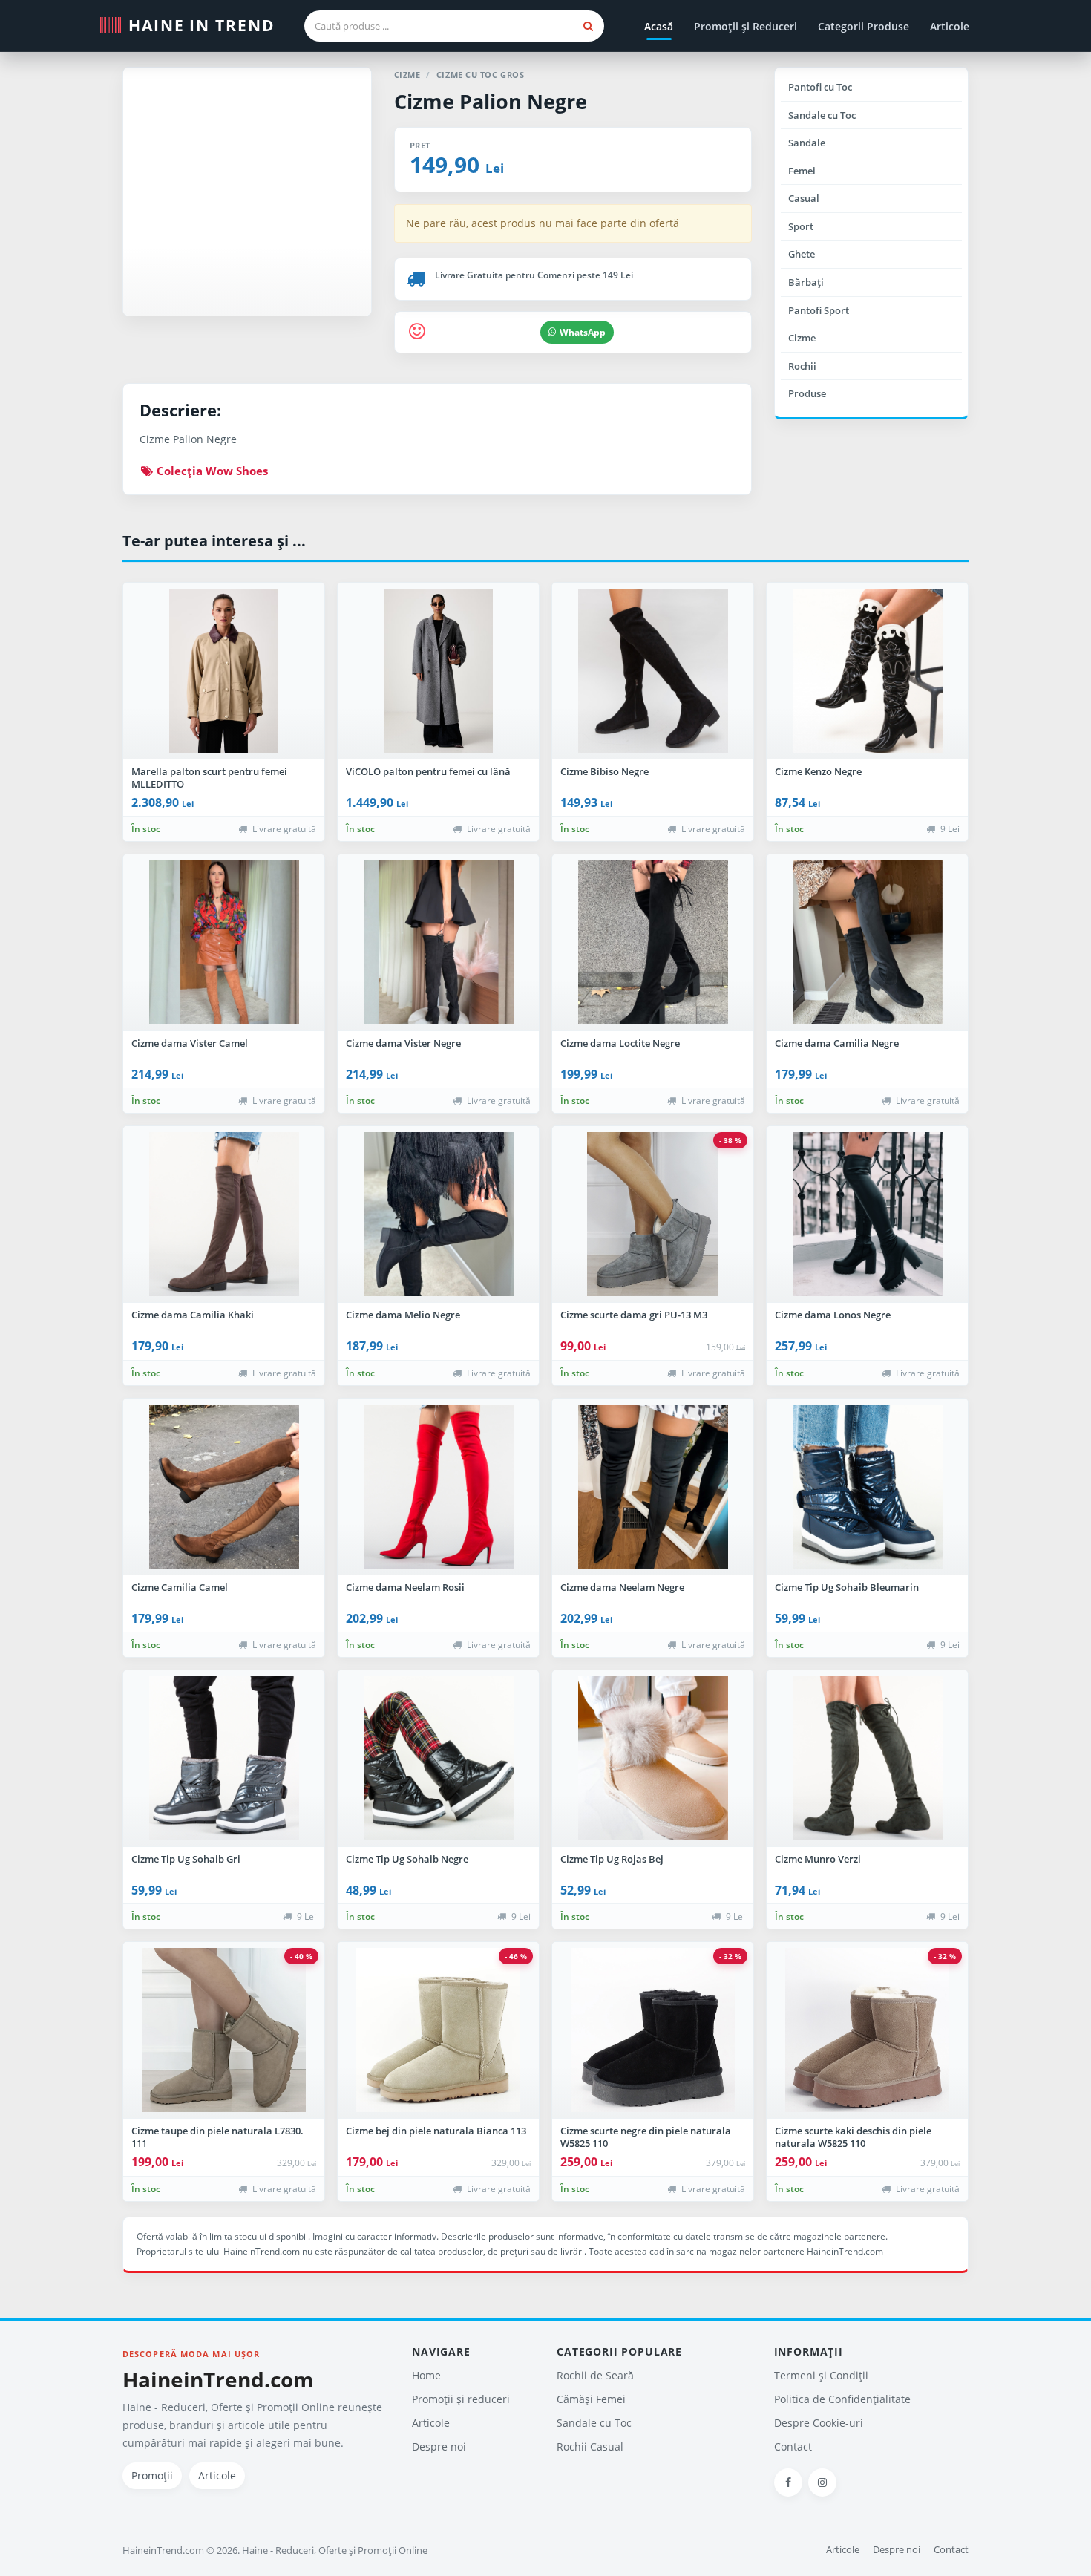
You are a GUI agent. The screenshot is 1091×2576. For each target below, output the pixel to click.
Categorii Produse (864, 26)
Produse (807, 393)
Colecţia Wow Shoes (211, 471)
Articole (950, 26)
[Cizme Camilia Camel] (224, 1487)
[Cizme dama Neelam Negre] (653, 1487)
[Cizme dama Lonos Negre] (867, 1215)
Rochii (802, 366)
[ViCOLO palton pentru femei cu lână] (438, 671)
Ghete (802, 254)
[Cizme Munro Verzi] (867, 1759)
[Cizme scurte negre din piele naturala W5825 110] (653, 2030)
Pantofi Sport (819, 310)
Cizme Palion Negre (491, 101)
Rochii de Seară (595, 2375)
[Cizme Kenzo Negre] (867, 671)
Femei (802, 171)
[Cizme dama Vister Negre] (438, 943)
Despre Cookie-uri (819, 2423)
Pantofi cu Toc (820, 87)
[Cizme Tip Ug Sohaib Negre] (438, 1759)
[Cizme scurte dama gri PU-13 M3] (653, 1215)
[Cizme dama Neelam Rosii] (438, 1487)
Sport (801, 226)
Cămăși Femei (591, 2399)
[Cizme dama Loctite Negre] (653, 943)
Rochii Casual (590, 2446)
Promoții (152, 2475)
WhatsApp (583, 332)
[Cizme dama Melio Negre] (438, 1215)
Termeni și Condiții (821, 2375)
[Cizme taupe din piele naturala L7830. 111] (224, 2030)
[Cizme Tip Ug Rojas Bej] (653, 1759)
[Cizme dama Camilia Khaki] (224, 1215)
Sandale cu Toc (822, 115)
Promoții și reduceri (461, 2399)
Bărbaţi (806, 282)
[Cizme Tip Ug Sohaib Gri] (224, 1759)
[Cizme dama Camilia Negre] (867, 943)
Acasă (659, 26)
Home (426, 2375)
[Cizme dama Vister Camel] (224, 943)
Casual (804, 198)
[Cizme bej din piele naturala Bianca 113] (438, 2030)
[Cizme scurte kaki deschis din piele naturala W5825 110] (867, 2030)
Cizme (802, 338)
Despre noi (439, 2446)
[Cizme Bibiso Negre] (653, 671)
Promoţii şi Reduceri (746, 26)
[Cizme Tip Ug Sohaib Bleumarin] (867, 1487)
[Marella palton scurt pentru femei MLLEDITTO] (224, 671)
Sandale (807, 143)
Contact (793, 2446)
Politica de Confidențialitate (842, 2399)
